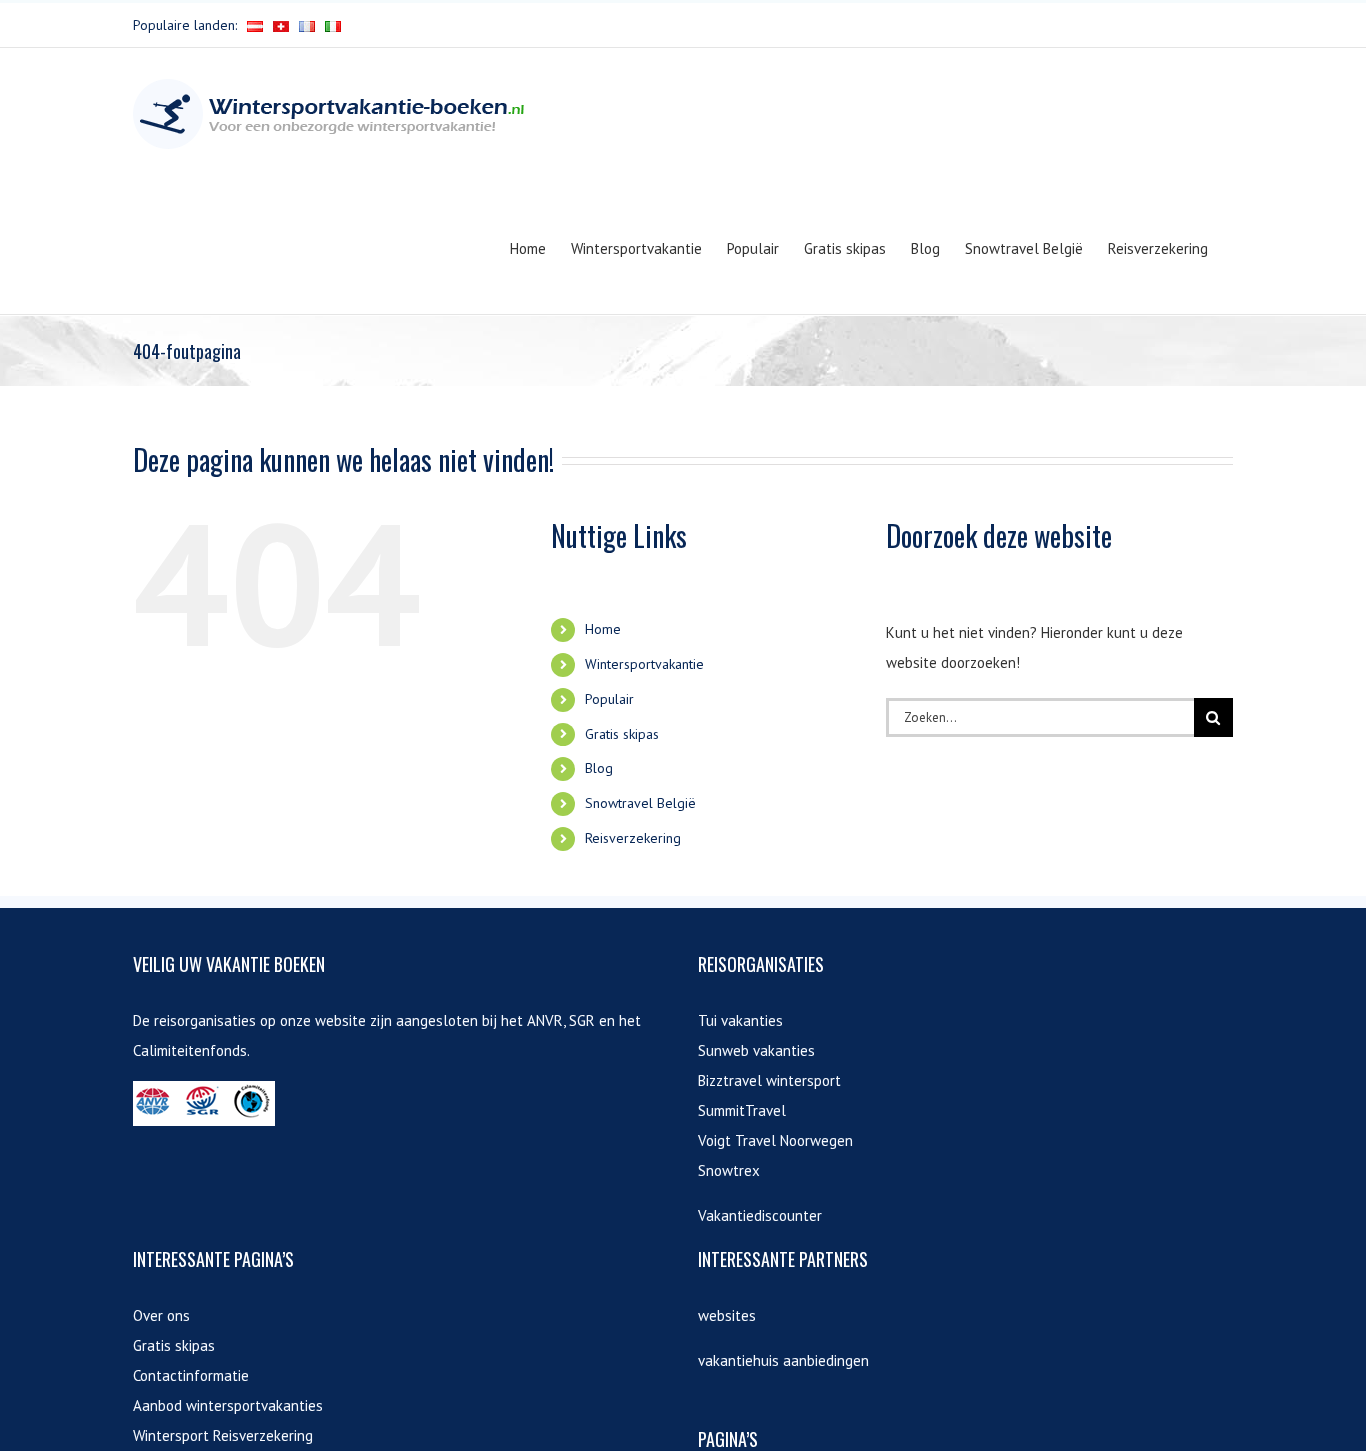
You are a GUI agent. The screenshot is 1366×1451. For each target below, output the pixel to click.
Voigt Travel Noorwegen (775, 1140)
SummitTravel (742, 1110)
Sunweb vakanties (756, 1050)
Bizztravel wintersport (769, 1080)
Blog (599, 768)
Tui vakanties (740, 1020)
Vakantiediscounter (760, 1215)
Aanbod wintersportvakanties (228, 1405)
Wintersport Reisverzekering (223, 1435)
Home (603, 629)
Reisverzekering (633, 838)
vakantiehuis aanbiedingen (783, 1360)
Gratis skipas (622, 734)
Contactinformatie (191, 1375)
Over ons (161, 1315)
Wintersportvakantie (644, 664)
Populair (609, 699)
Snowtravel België (640, 803)
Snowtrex (729, 1170)
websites (727, 1315)
